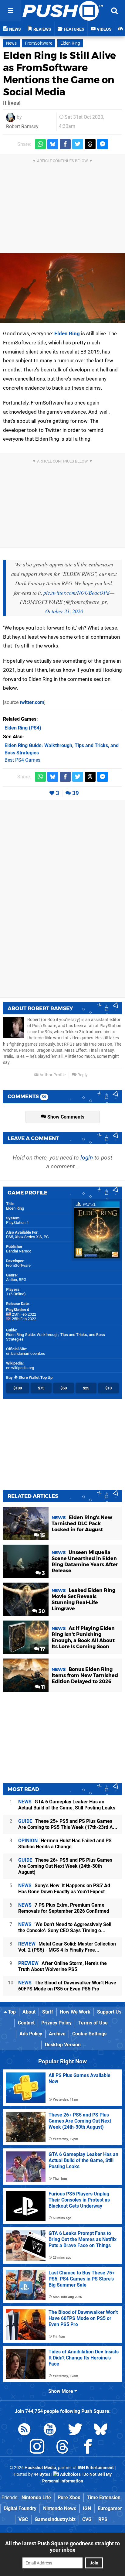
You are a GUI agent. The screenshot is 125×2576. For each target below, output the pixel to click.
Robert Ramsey (22, 126)
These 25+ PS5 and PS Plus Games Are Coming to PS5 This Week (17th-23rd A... (68, 1824)
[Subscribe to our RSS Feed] (24, 2430)
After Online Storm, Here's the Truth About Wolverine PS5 (62, 1966)
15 (42, 1535)
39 (76, 793)
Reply (82, 1075)
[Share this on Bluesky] (53, 144)
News (11, 43)
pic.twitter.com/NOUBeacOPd (76, 593)
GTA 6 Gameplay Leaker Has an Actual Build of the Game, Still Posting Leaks (67, 1805)
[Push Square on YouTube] (50, 2430)
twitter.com (32, 702)
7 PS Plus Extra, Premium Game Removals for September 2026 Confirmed (64, 1908)
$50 (64, 1388)
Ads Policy (31, 2034)
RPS (103, 2519)
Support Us (109, 2012)
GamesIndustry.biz (55, 2519)
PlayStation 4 (17, 1223)
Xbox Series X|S (28, 1237)
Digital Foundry (20, 2508)
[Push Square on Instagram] (37, 2448)
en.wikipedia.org (20, 1368)
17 (42, 1649)
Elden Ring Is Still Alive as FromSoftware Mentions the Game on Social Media (59, 74)
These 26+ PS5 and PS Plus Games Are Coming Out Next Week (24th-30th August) (65, 1866)
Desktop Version (63, 2045)
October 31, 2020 (64, 611)
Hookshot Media (40, 2468)
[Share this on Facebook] (65, 144)
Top (11, 2012)
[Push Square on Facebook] (88, 2448)
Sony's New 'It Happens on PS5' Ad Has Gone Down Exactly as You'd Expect (64, 1889)
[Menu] (11, 11)
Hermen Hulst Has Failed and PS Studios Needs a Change (65, 1844)
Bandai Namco (19, 1251)
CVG (87, 2519)
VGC (23, 2519)
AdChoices (70, 2474)
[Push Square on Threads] (62, 2448)
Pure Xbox (69, 2497)
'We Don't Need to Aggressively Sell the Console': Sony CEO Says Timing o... (65, 1927)
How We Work (75, 2012)
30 (41, 1611)
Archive (57, 2034)
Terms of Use (93, 2023)
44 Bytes (42, 2474)
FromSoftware (39, 43)
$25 (86, 1388)
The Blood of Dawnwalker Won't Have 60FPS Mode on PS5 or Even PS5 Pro (67, 1986)
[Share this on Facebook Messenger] (103, 144)
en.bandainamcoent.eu (26, 1353)
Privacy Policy (56, 2023)
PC (46, 1237)
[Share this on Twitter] (78, 144)
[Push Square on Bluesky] (101, 2430)
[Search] (114, 11)
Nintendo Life (36, 2497)
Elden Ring (70, 43)
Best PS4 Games (22, 760)
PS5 (10, 1237)
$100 (18, 1388)
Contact (26, 2023)
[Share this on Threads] (90, 144)
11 (42, 1687)
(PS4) (23, 728)
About (29, 2012)
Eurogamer (110, 2508)
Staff (48, 2012)
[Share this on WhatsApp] (40, 144)
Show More (61, 2391)
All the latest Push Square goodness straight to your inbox (62, 2547)
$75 (41, 1388)
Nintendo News (60, 2508)
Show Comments (65, 1117)
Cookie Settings (89, 2034)
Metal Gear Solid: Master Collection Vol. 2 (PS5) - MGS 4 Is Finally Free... (67, 1947)
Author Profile (52, 1075)
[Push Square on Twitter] (75, 2430)
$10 (108, 1388)
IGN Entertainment (96, 2468)
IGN (87, 2508)
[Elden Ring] (62, 288)
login (87, 1158)
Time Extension (104, 2497)
